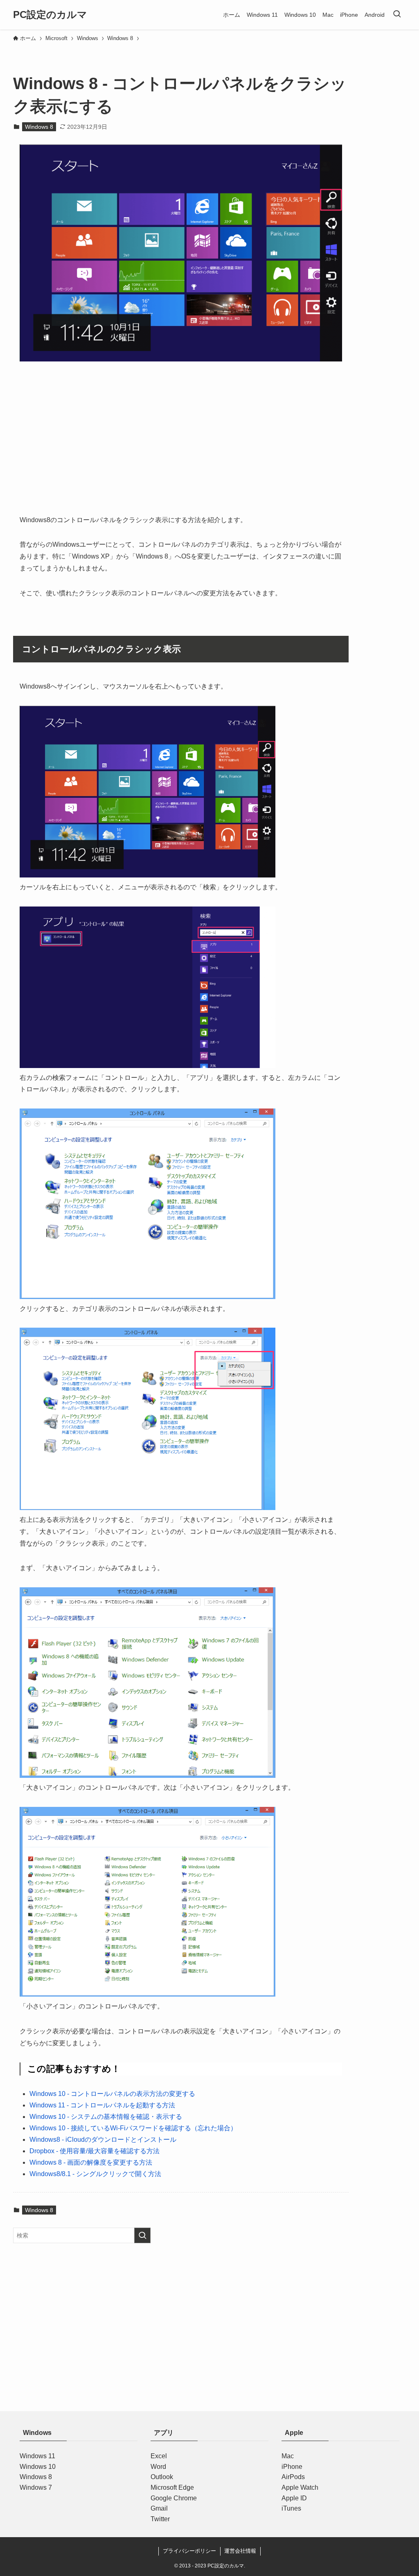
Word (158, 2467)
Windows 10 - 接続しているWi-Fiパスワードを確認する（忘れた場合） (133, 2128)
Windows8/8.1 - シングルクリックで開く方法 (95, 2174)
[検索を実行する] (142, 2235)
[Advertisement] (181, 445)
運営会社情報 (240, 2551)
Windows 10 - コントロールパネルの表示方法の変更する (112, 2094)
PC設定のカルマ (50, 15)
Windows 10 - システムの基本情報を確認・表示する (106, 2117)
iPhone (292, 2467)
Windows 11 (37, 2456)
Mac (288, 2456)
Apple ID (294, 2498)
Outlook (162, 2477)
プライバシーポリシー (189, 2551)
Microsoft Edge (172, 2487)
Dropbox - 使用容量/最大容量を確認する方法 (95, 2151)
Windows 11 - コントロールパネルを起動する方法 (102, 2105)
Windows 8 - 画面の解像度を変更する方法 (91, 2162)
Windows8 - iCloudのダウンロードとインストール (103, 2140)
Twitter (160, 2519)
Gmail (159, 2508)
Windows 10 (38, 2467)
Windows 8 (39, 127)
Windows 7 (36, 2487)
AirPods (293, 2477)
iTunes (291, 2508)
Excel (159, 2456)
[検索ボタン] (397, 15)
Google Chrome (174, 2498)
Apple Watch (300, 2487)
